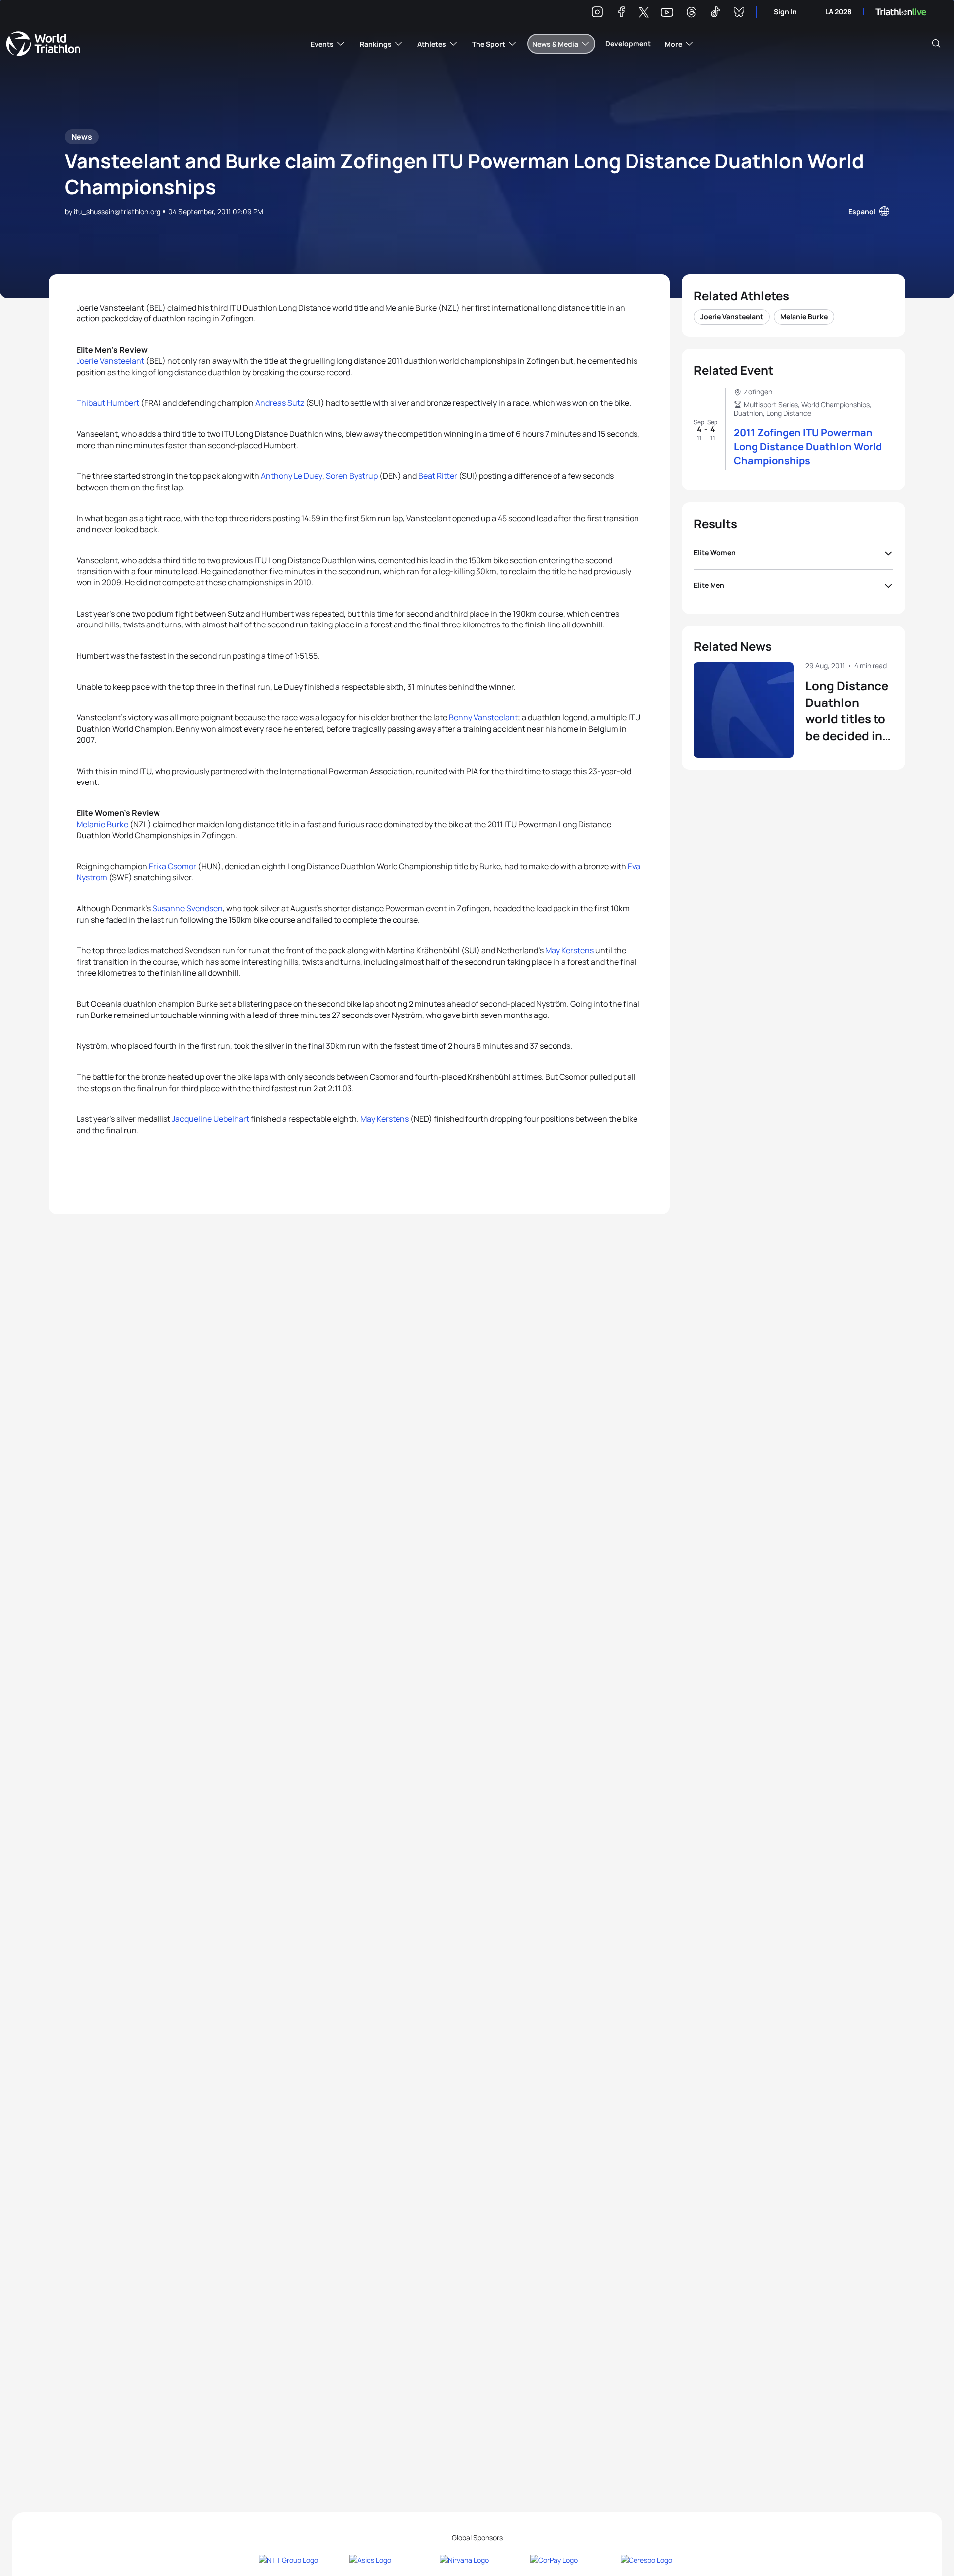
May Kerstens (569, 950)
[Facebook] (621, 14)
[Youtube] (667, 13)
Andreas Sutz (280, 403)
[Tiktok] (715, 14)
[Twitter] (644, 13)
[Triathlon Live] (901, 12)
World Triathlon (43, 44)
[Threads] (691, 14)
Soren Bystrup (352, 476)
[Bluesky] (739, 14)
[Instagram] (597, 14)
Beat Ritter (438, 476)
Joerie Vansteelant (110, 361)
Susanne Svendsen (187, 908)
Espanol (862, 211)
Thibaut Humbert (108, 403)
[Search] (936, 44)
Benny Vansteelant (483, 717)
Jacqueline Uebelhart (211, 1119)
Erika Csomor (172, 866)
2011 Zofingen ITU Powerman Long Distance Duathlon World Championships (808, 446)
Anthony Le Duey (292, 476)
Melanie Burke (102, 824)
